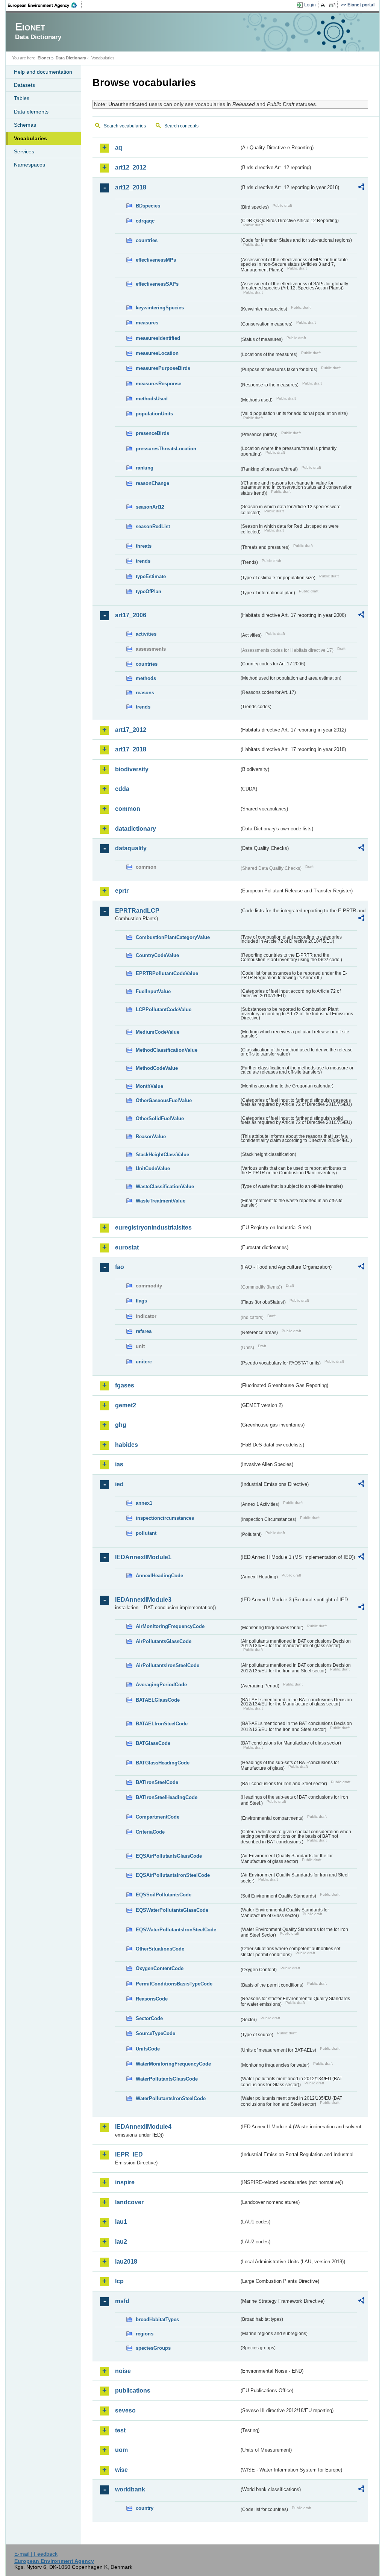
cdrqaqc (145, 221)
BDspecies (148, 206)
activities (146, 634)
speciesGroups (153, 2348)
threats (144, 546)
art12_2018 (131, 187)
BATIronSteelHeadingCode (167, 1797)
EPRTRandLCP (137, 911)
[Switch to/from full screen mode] (334, 5)
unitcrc (144, 1362)
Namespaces (30, 165)
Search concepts (181, 126)
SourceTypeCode (155, 2033)
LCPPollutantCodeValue (164, 1009)
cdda (122, 789)
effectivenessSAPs (157, 284)
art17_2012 (131, 730)
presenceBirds (152, 433)
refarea (144, 1331)
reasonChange (152, 483)
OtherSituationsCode (160, 1949)
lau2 (121, 2242)
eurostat (127, 1247)
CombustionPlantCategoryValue (173, 937)
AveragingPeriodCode (161, 1685)
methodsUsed (152, 399)
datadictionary (136, 829)
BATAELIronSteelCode (162, 1724)
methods (146, 678)
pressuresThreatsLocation (166, 449)
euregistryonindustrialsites (153, 1227)
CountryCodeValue (157, 955)
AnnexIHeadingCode (159, 1576)
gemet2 (126, 1405)
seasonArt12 (150, 507)
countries (147, 240)
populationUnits (154, 414)
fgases (125, 1385)
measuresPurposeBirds (163, 368)
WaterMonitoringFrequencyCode (173, 2064)
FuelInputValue (153, 991)
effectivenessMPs (156, 260)
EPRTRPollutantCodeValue (167, 973)
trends (143, 561)
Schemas (25, 125)
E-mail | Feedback (36, 2554)
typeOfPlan (149, 591)
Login (310, 5)
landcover (129, 2202)
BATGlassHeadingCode (163, 1763)
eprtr (122, 891)
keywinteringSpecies (160, 308)
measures (147, 323)
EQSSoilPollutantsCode (164, 1895)
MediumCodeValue (158, 1032)
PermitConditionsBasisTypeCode (174, 1984)
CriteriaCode (150, 1832)
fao (120, 1267)
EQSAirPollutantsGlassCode (169, 1856)
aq (119, 148)
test (120, 2430)
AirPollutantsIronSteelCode (167, 1665)
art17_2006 (131, 615)
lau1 (121, 2222)
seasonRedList (153, 526)
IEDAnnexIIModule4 (143, 2127)
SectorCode (149, 2018)
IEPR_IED (129, 2154)
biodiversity (132, 769)
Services (24, 151)
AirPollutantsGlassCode (164, 1641)
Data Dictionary (71, 58)
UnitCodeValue (153, 1168)
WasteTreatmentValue (161, 1201)
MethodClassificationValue (167, 1050)
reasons (145, 693)
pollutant (146, 1533)
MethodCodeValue (157, 1068)
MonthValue (149, 1086)
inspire (125, 2182)
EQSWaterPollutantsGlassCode (172, 1910)
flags (141, 1301)
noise (123, 2371)
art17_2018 (131, 749)
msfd (122, 2301)
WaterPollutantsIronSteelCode (171, 2098)
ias (119, 1464)
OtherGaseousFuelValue (164, 1100)
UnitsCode (148, 2049)
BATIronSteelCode (157, 1782)
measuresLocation (157, 353)
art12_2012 (131, 167)
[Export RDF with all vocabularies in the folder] (361, 188)
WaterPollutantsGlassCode (167, 2079)
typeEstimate (151, 576)
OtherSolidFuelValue (160, 1118)
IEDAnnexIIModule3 (143, 1600)
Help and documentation (43, 72)
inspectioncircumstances (165, 1518)
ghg (121, 1425)
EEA (45, 5)
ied (119, 1484)
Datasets (24, 85)
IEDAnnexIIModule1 (143, 1557)
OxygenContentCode (160, 1968)
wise (121, 2470)
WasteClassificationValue (165, 1187)
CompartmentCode (158, 1817)
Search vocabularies (125, 126)
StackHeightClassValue (162, 1155)
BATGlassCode (153, 1743)
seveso (125, 2410)
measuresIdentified (158, 338)
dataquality (131, 848)
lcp (119, 2281)
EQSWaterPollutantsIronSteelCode (176, 1930)
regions (145, 2334)
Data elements (31, 112)
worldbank (130, 2489)
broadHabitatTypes (157, 2319)
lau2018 (126, 2262)
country (145, 2508)
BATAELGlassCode (158, 1700)
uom (121, 2450)
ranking (145, 468)
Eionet (44, 58)
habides (127, 1445)
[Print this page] (324, 5)
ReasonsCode (152, 1999)
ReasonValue (151, 1137)
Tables (22, 98)
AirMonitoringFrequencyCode (170, 1626)
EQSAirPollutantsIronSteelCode (173, 1875)
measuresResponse (158, 384)
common (128, 809)
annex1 (144, 1503)
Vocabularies (30, 138)
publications (133, 2390)
